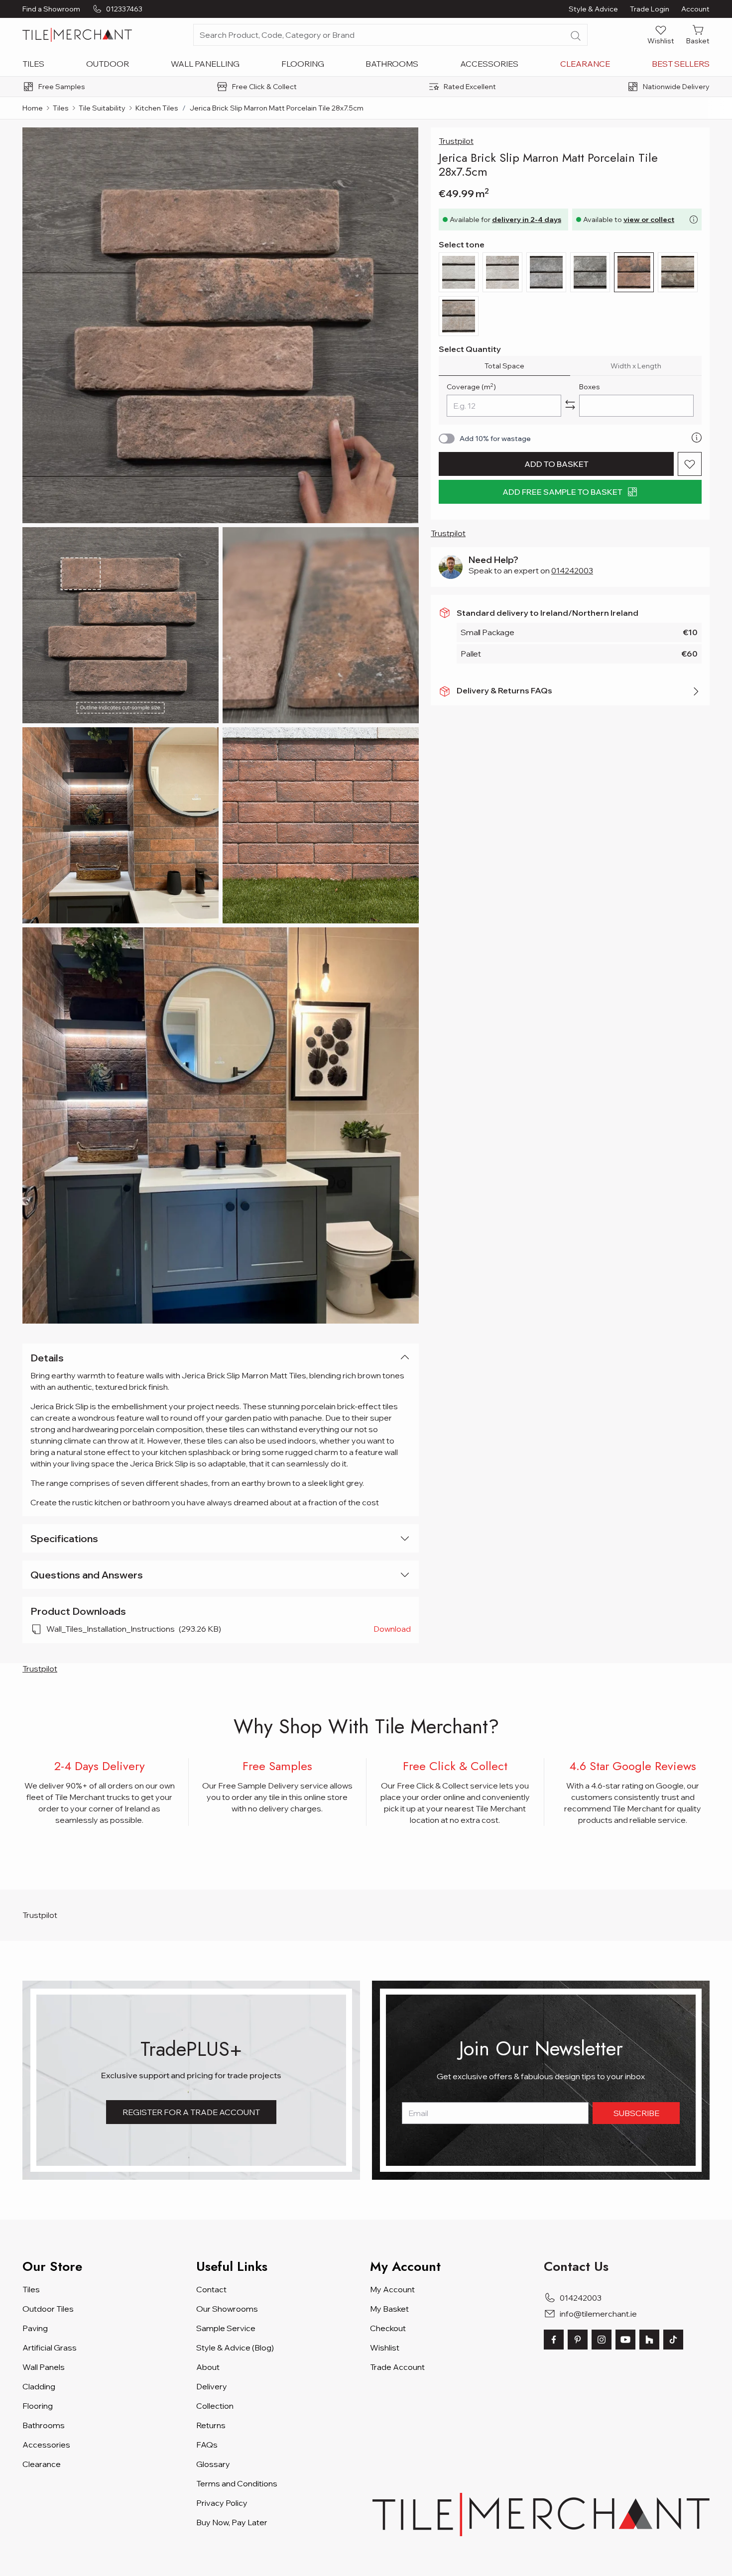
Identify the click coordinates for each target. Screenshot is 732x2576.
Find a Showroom (51, 9)
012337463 (124, 9)
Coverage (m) (471, 387)
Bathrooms (392, 64)
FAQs (207, 2445)
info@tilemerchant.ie (598, 2314)
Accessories (489, 64)
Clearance (585, 64)
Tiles (33, 64)
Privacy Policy (222, 2503)
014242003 (572, 570)
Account (695, 9)
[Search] (576, 36)
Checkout (388, 2328)
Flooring (303, 64)
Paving (35, 2328)
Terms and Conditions (237, 2483)
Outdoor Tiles (48, 2309)
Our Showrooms (227, 2309)
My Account (392, 2289)
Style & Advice (593, 9)
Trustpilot (456, 141)
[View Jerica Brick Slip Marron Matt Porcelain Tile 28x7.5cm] (121, 625)
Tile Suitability (102, 108)
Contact (211, 2289)
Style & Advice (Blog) (235, 2348)
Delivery (212, 2386)
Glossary (213, 2464)
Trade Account (397, 2367)
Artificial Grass (50, 2348)
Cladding (39, 2386)
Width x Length (636, 366)
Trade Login (650, 9)
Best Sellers (681, 64)
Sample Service (226, 2328)
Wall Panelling (205, 64)
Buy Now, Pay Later (232, 2522)
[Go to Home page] (77, 35)
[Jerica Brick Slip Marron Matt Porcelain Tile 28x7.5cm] (221, 325)
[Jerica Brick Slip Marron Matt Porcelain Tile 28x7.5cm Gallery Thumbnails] (221, 726)
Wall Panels (44, 2367)
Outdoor (108, 64)
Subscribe (636, 2113)
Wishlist (385, 2348)
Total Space (504, 366)
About (208, 2367)
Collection (215, 2406)
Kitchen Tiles (157, 108)
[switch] (447, 439)
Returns (211, 2425)
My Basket (389, 2309)
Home (33, 108)
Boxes (590, 387)
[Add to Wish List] (690, 464)
